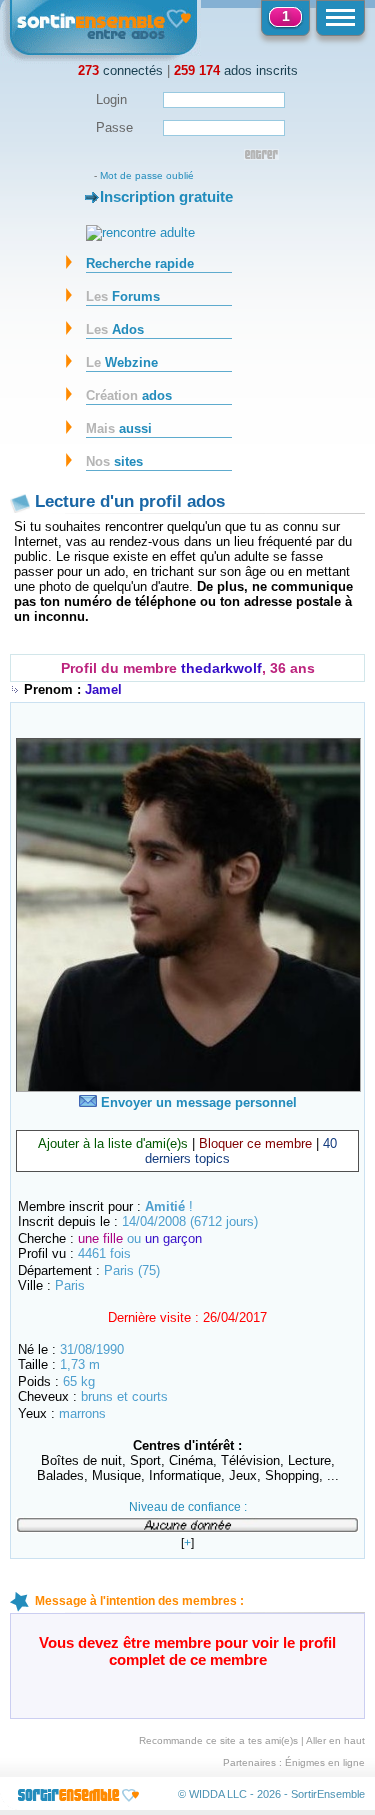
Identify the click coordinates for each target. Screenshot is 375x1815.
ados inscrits (236, 70)
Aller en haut (335, 1740)
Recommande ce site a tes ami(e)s (218, 1740)
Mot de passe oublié (147, 175)
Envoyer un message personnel (197, 1102)
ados (129, 395)
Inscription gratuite (166, 196)
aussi (119, 428)
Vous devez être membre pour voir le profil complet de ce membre (187, 1651)
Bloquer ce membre (255, 1143)
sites (114, 461)
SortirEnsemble (328, 1794)
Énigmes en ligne (325, 1762)
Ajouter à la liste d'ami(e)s (113, 1143)
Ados (115, 329)
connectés (120, 70)
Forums (123, 296)
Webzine (122, 362)
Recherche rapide (140, 263)
